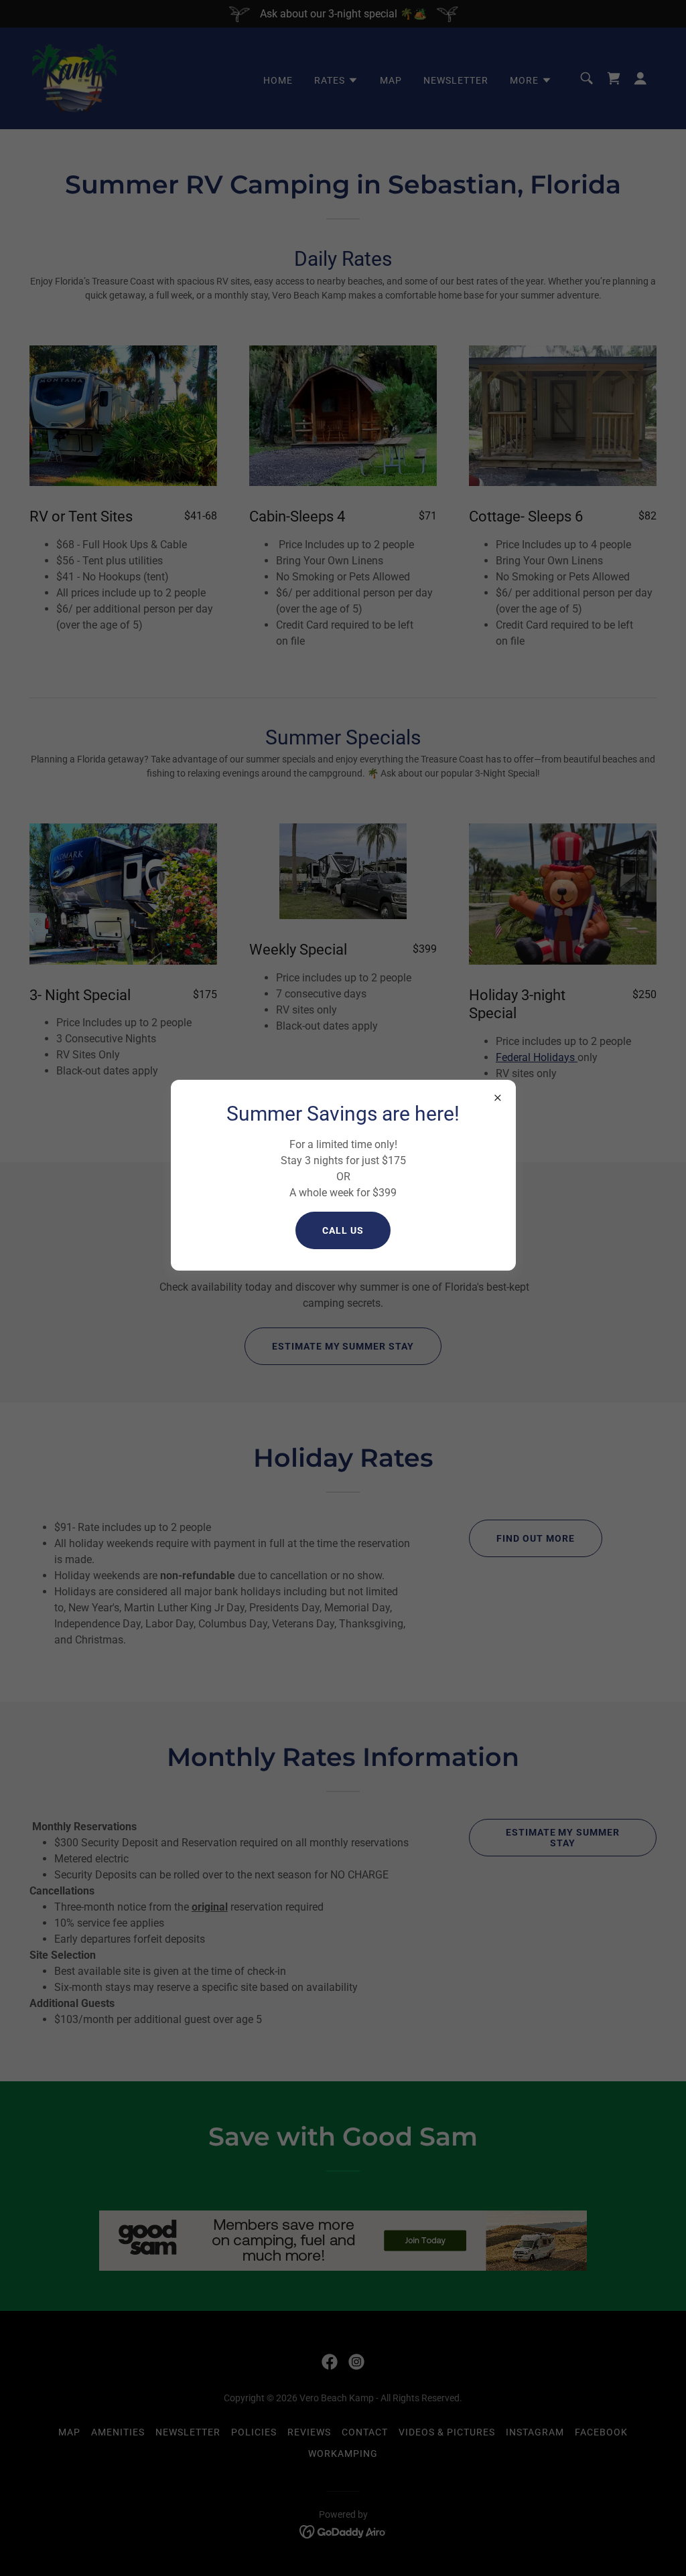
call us (343, 1230)
